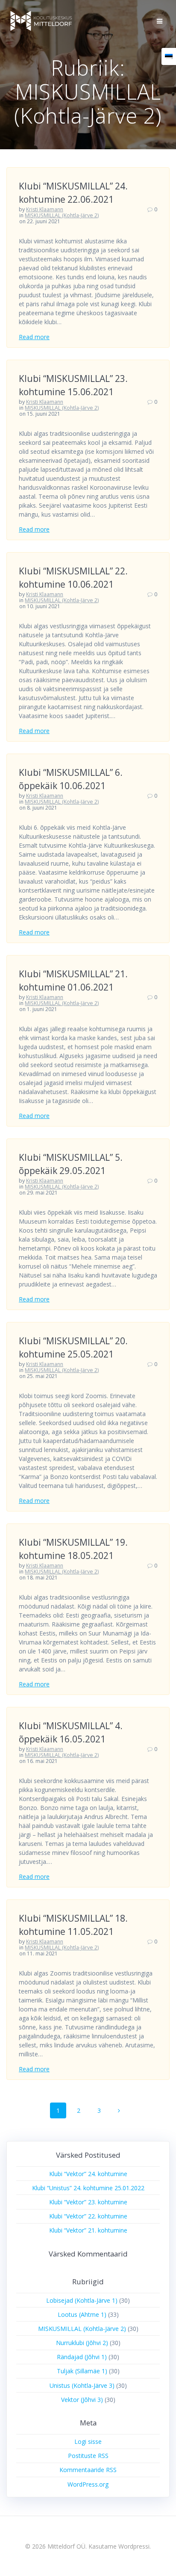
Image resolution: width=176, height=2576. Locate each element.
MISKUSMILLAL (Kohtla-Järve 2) (62, 215)
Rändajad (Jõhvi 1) (82, 2357)
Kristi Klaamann (45, 209)
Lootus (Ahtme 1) (82, 2314)
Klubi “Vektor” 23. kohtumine (88, 2202)
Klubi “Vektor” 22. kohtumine (88, 2216)
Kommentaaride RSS (88, 2470)
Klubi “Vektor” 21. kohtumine (88, 2230)
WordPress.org (88, 2484)
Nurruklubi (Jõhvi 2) (82, 2343)
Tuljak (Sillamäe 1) (82, 2371)
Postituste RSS (88, 2456)
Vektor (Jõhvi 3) (82, 2400)
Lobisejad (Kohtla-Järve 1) (82, 2300)
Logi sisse (88, 2441)
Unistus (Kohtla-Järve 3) (82, 2385)
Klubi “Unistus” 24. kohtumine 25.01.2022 (88, 2188)
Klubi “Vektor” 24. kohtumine (88, 2174)
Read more (34, 337)
